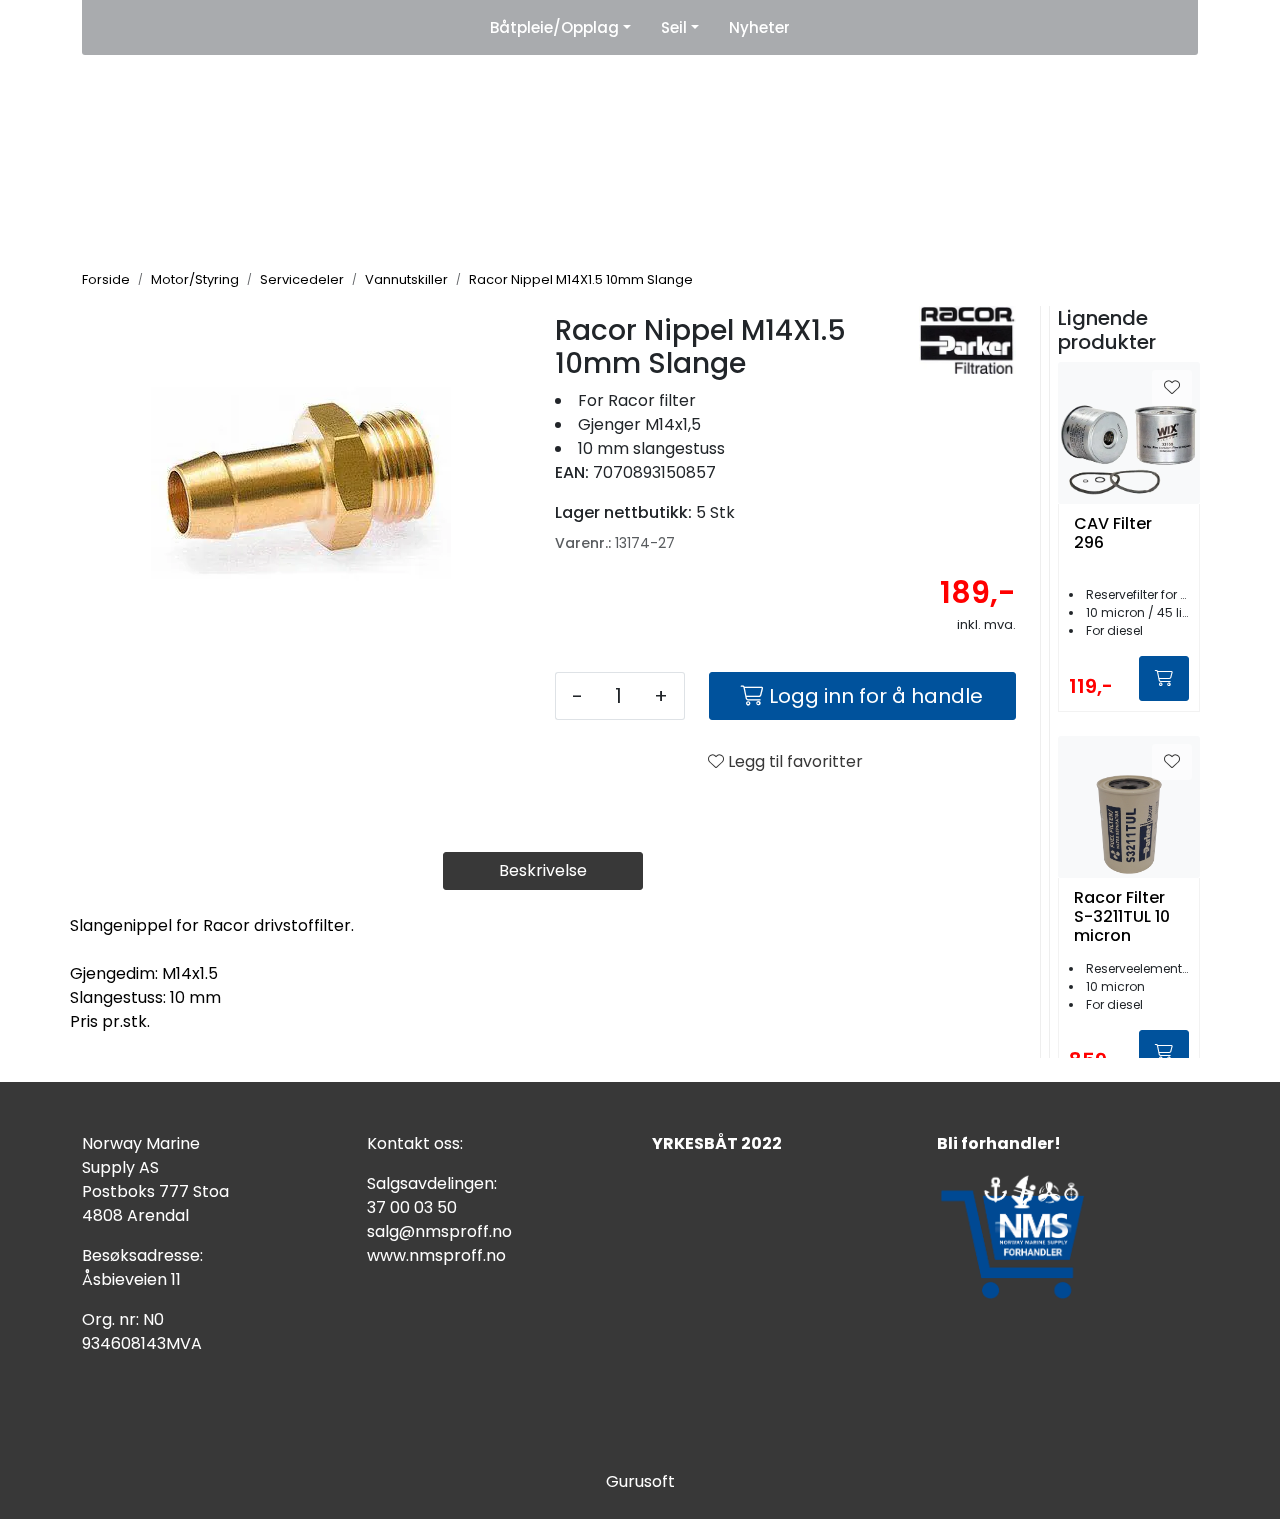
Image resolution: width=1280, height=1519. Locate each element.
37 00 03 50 (412, 1207)
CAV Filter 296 (1113, 534)
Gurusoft (640, 1481)
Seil (674, 27)
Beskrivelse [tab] (543, 870)
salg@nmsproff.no (439, 1231)
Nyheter (759, 27)
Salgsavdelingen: (432, 1183)
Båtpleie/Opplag (554, 27)
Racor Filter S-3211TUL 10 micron (1122, 917)
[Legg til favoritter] (1172, 388)
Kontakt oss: (415, 1143)
